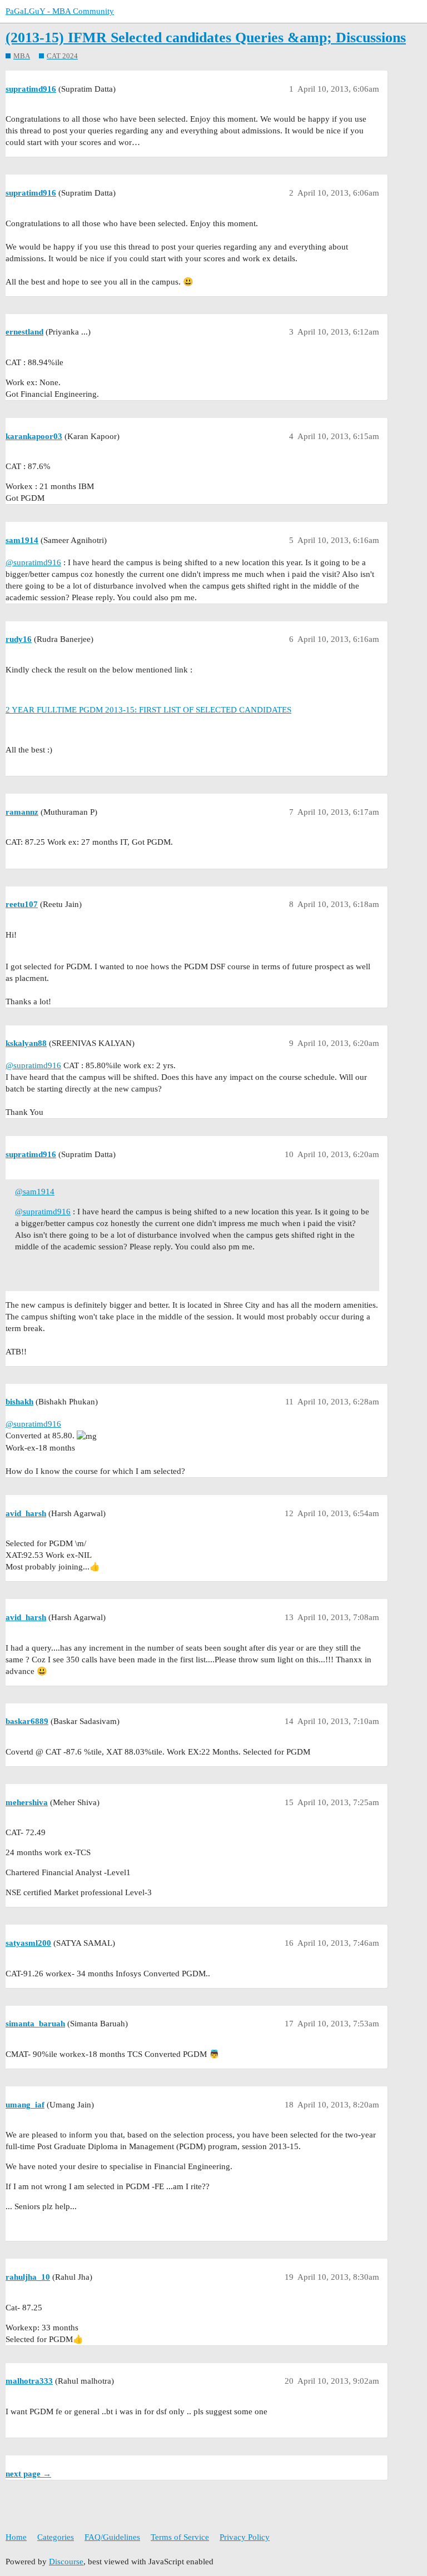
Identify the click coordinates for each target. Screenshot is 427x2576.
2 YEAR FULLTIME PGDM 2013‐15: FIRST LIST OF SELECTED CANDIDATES (148, 710)
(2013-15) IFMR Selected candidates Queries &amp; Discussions (206, 38)
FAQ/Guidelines (112, 2537)
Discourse (66, 2562)
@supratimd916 (33, 562)
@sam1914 (35, 1192)
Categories (56, 2537)
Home (16, 2537)
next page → (28, 2474)
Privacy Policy (245, 2537)
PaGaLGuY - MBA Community (60, 11)
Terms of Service (180, 2537)
